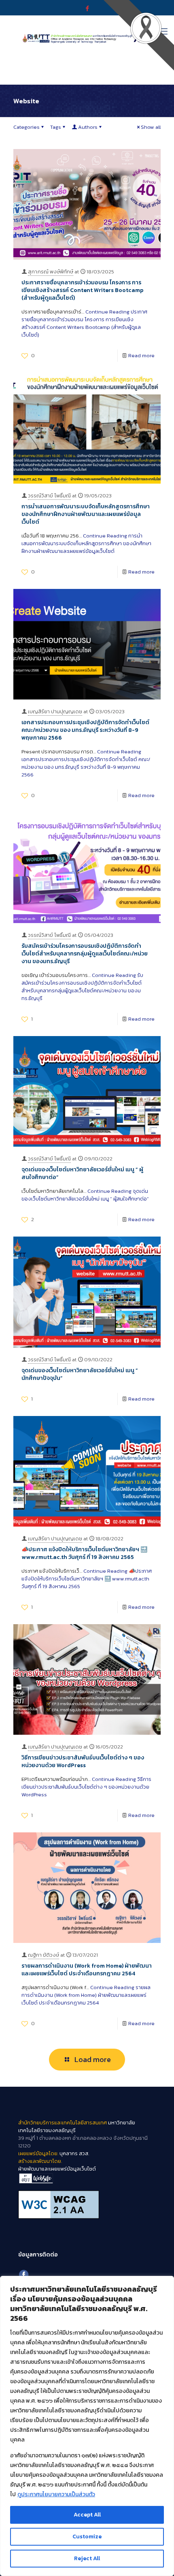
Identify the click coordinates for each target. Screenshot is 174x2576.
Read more (141, 355)
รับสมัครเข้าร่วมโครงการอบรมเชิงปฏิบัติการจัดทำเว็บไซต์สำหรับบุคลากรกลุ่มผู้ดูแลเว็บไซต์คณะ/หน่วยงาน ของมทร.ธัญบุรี (85, 954)
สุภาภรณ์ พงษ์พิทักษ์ (51, 272)
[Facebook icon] (87, 8)
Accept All (87, 2515)
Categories (27, 127)
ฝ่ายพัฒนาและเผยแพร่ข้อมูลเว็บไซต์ (57, 2169)
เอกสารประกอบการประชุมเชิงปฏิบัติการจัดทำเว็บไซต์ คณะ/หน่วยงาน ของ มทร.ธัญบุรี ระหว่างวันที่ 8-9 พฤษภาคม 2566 (85, 730)
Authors (88, 127)
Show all (151, 127)
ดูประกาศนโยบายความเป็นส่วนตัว (56, 2494)
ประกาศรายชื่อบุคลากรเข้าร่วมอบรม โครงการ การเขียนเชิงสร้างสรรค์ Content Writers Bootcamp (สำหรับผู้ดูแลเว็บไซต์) (82, 290)
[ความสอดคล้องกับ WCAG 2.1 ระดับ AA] (87, 2205)
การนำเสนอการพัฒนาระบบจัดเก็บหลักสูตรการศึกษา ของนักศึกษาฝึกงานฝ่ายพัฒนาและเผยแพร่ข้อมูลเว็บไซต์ (86, 514)
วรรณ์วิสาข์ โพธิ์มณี (49, 496)
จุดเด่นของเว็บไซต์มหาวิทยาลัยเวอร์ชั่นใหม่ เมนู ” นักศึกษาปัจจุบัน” (80, 1374)
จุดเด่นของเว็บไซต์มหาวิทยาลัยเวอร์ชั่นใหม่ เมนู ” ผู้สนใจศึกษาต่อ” (82, 1173)
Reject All (87, 2558)
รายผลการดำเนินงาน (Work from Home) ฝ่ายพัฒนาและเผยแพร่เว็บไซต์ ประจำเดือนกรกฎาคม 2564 (87, 1970)
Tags (56, 127)
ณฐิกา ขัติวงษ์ (43, 1955)
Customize (87, 2537)
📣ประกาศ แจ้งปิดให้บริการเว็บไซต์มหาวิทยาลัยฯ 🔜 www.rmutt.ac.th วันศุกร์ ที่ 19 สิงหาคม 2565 (84, 1553)
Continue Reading (84, 323)
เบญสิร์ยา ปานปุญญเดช (55, 711)
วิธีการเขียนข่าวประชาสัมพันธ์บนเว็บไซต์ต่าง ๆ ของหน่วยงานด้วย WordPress (83, 1761)
